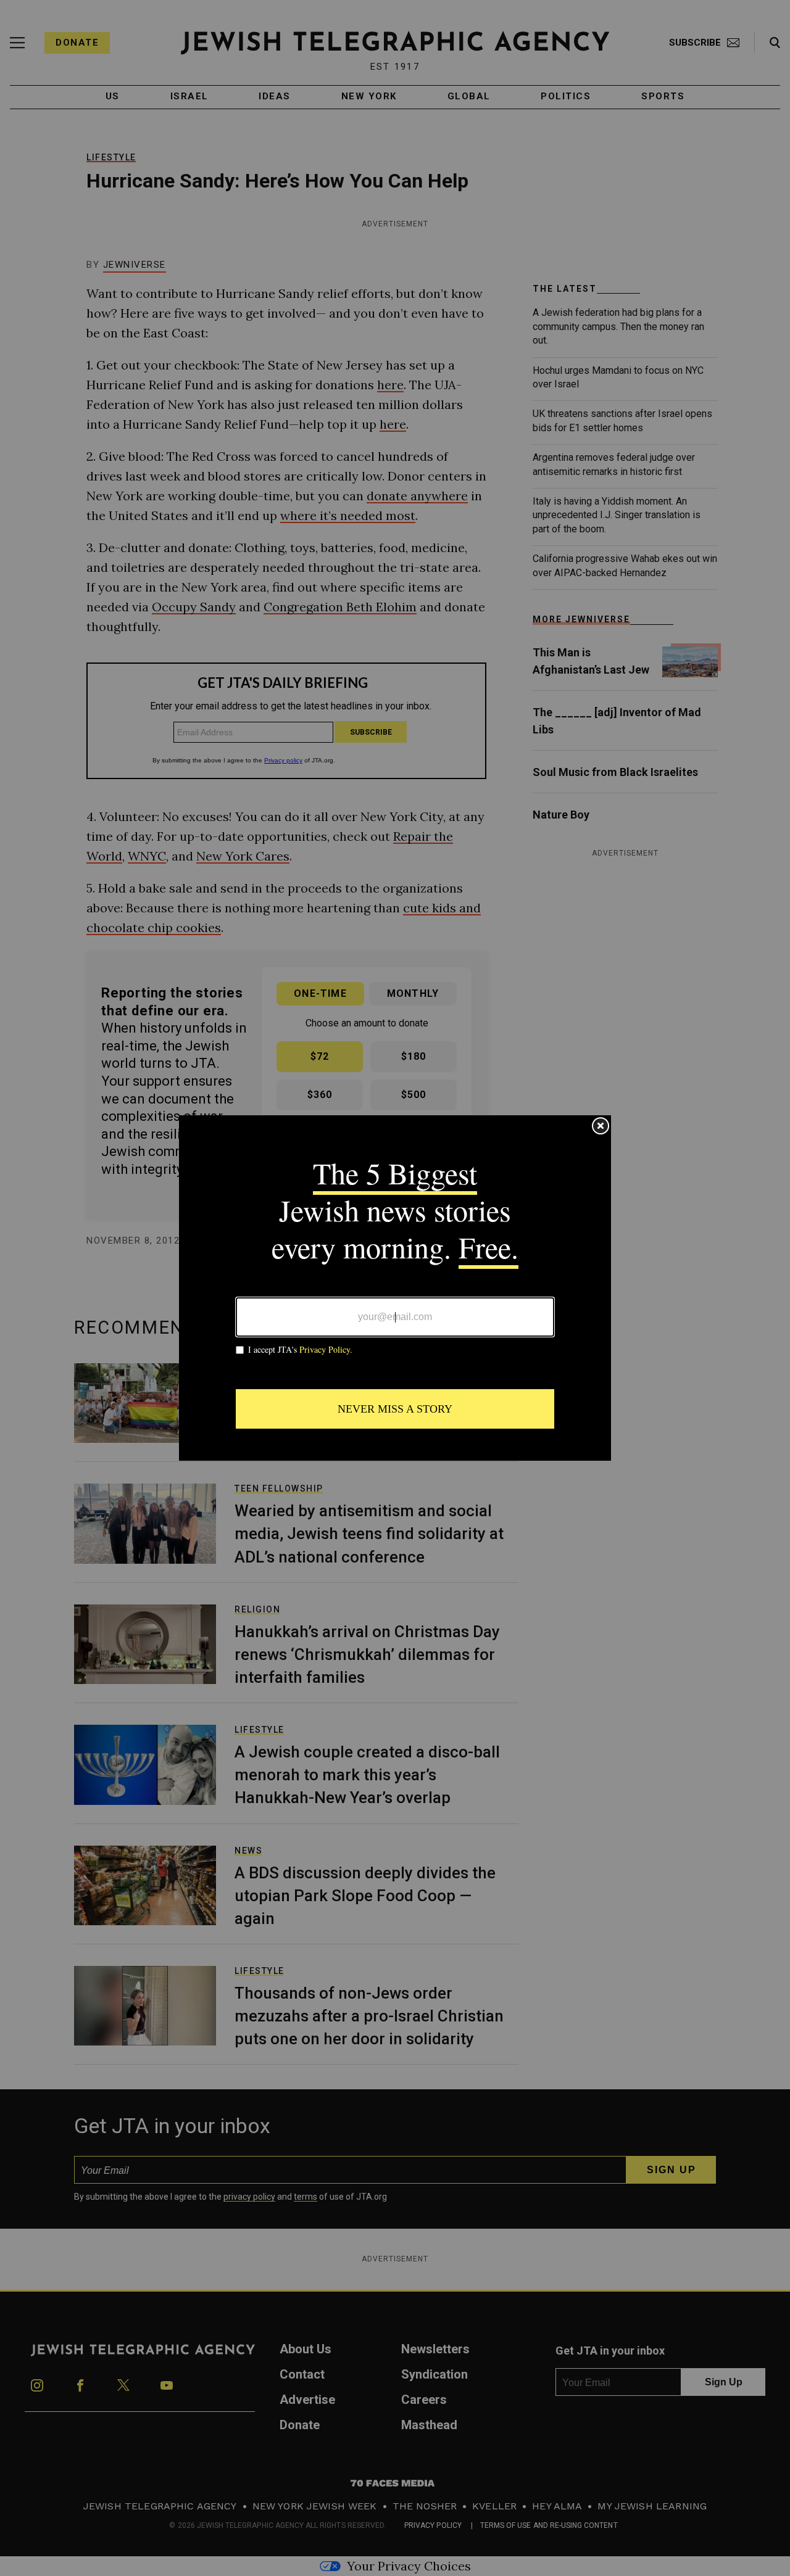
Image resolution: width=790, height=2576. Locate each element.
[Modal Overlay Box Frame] (395, 1288)
